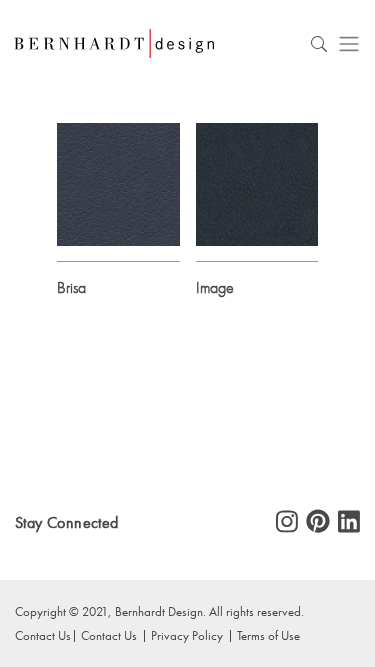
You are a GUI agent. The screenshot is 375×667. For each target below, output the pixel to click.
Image (215, 287)
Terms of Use (268, 635)
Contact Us (109, 635)
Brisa (71, 287)
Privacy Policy (187, 635)
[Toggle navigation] (349, 43)
